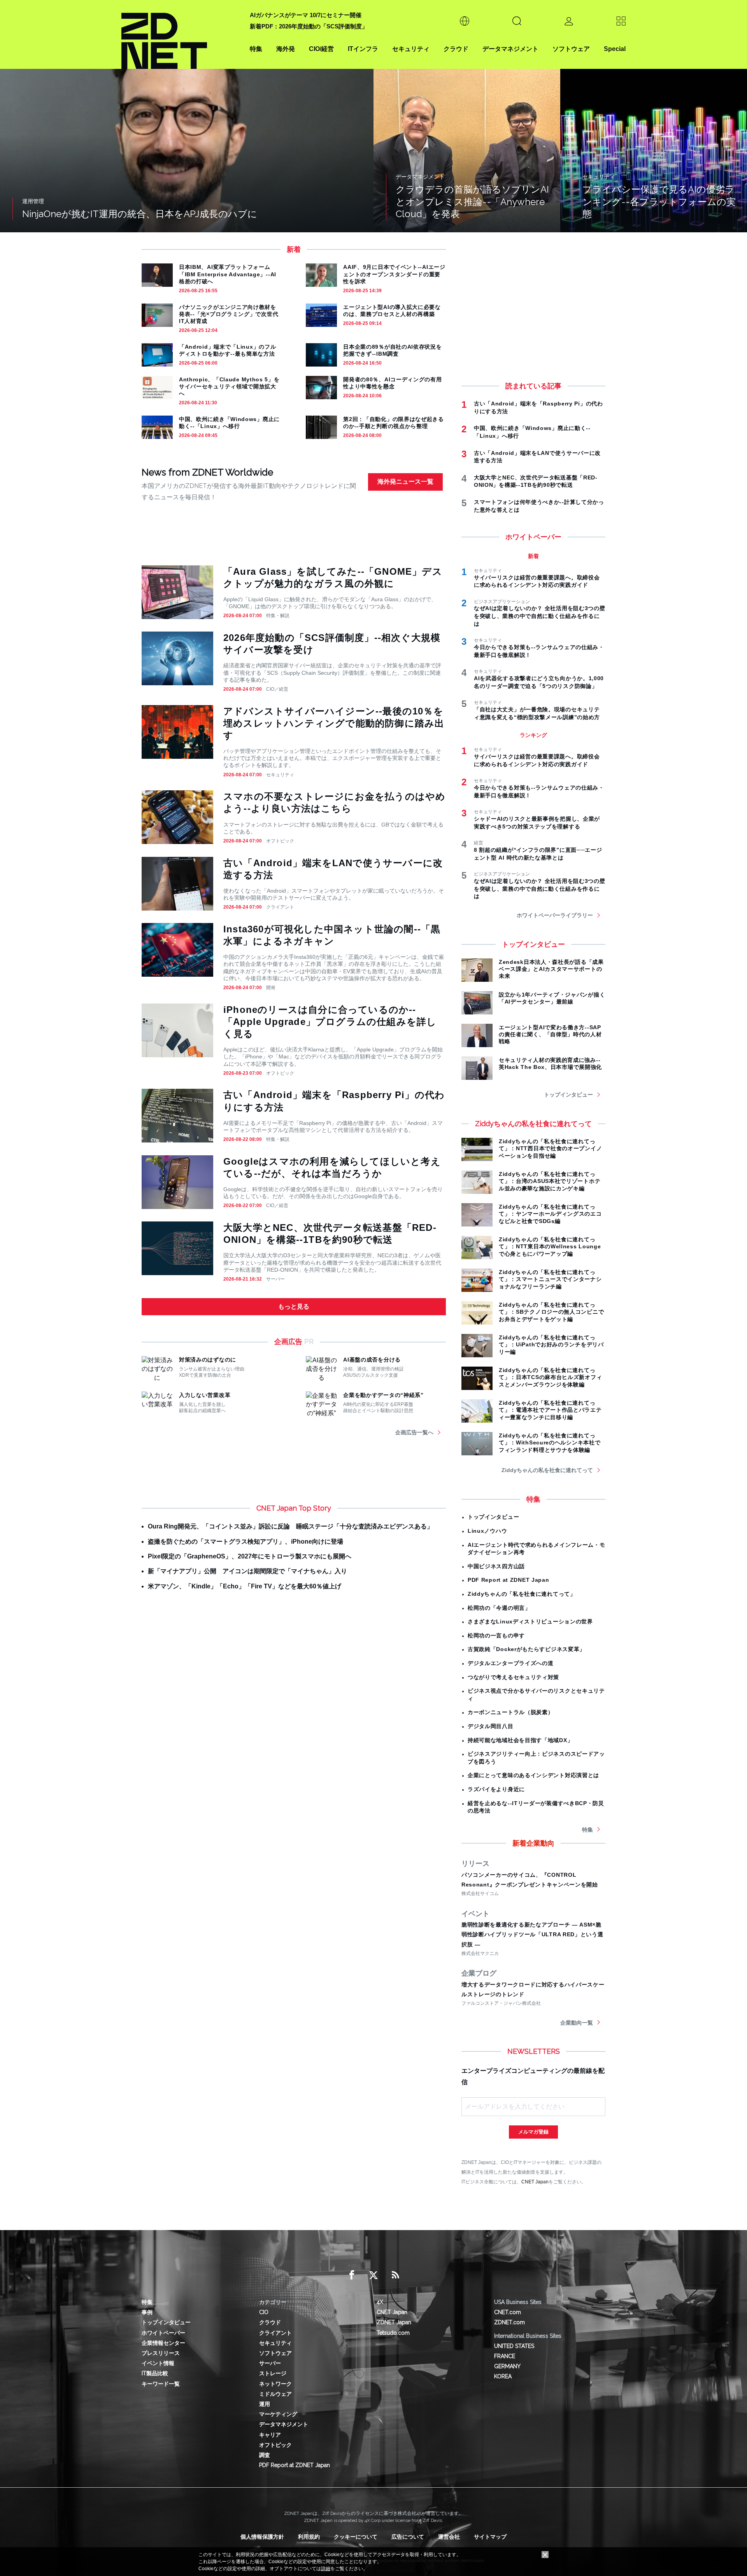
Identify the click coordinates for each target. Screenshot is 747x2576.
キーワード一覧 (161, 2384)
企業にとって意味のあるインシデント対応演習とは (533, 1775)
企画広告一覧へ (414, 1432)
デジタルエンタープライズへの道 (511, 1663)
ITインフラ (363, 49)
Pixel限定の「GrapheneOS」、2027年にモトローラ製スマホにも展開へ (250, 1556)
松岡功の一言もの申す (496, 1635)
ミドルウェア (275, 2394)
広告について (408, 2537)
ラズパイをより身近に (496, 1789)
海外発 (286, 49)
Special (615, 49)
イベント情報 (158, 2363)
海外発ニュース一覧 (405, 482)
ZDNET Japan (394, 2322)
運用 (265, 2404)
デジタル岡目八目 (491, 1726)
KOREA (503, 2376)
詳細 (326, 2569)
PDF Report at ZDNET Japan (509, 1580)
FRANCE (505, 2356)
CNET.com (508, 2312)
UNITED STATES (514, 2346)
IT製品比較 (155, 2373)
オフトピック (280, 841)
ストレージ (273, 2373)
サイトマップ (490, 2537)
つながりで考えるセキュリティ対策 (513, 1677)
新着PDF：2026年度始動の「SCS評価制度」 (309, 26)
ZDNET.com (509, 2322)
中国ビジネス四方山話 (496, 1566)
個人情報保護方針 (262, 2537)
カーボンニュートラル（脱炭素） (511, 1712)
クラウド (456, 49)
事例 (147, 2312)
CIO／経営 (277, 689)
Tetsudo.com (393, 2333)
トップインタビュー (568, 1095)
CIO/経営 (321, 49)
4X (380, 2302)
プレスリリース (161, 2353)
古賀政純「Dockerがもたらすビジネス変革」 (526, 1649)
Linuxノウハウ (487, 1531)
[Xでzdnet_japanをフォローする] (373, 2275)
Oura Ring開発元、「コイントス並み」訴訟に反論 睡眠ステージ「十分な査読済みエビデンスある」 (290, 1526)
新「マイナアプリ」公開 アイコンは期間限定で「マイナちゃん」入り (247, 1571)
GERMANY (507, 2366)
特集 (256, 49)
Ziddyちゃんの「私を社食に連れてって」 (522, 1594)
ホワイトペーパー (163, 2333)
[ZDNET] (181, 34)
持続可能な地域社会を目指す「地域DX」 (520, 1740)
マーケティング (278, 2414)
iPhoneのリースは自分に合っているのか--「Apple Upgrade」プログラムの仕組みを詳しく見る (330, 1022)
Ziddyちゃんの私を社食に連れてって (547, 1470)
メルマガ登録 (533, 2132)
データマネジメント (510, 49)
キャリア (270, 2435)
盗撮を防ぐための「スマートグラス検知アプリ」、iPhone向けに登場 (245, 1542)
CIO (264, 2312)
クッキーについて (356, 2537)
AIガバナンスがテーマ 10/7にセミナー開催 (306, 15)
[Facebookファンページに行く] (352, 2275)
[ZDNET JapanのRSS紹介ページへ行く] (395, 2275)
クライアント (280, 907)
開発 (271, 988)
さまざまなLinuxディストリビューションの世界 (530, 1621)
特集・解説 (278, 616)
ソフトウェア (571, 49)
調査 (265, 2455)
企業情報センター (163, 2343)
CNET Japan (535, 2182)
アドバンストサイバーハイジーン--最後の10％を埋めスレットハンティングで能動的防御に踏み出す (334, 723)
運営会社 (449, 2537)
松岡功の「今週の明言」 (499, 1608)
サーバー (275, 1279)
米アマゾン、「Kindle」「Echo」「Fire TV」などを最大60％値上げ (245, 1586)
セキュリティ (411, 49)
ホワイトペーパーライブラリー (555, 915)
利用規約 (309, 2537)
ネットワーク (275, 2384)
